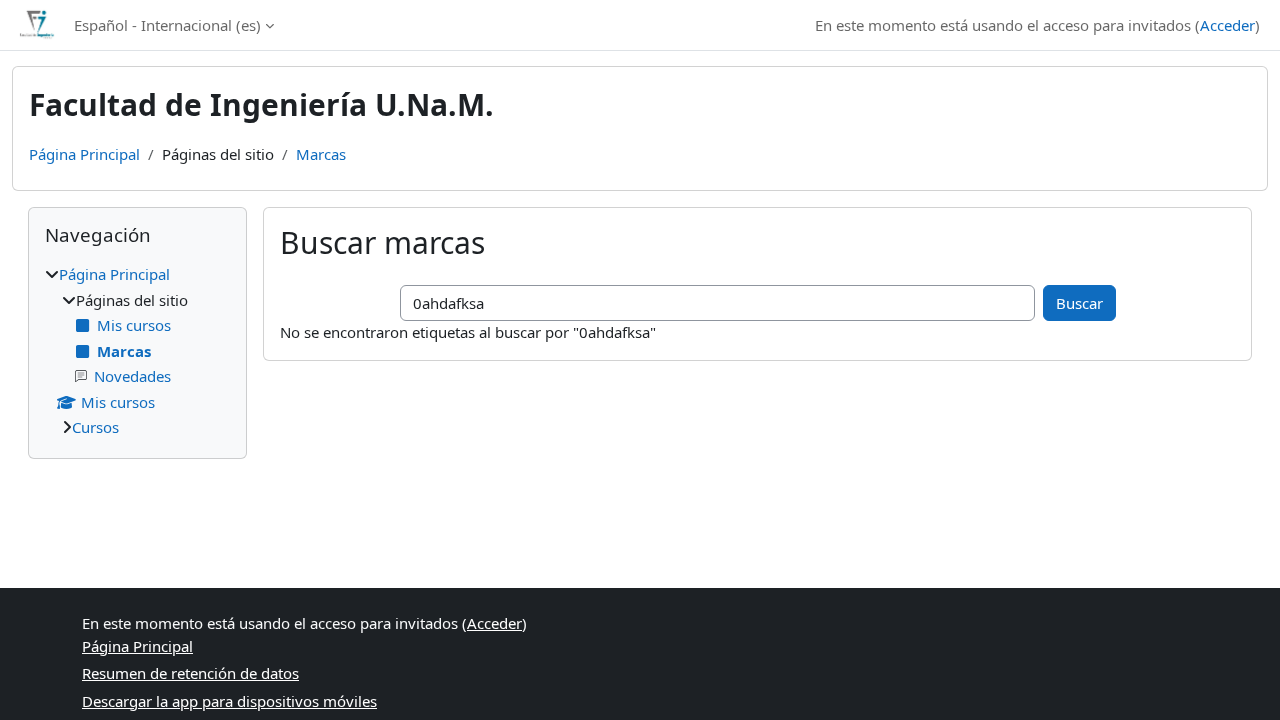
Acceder (1227, 25)
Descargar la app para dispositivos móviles (229, 701)
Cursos (95, 427)
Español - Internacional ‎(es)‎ (167, 25)
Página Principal (84, 154)
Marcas (321, 154)
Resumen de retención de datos (190, 673)
